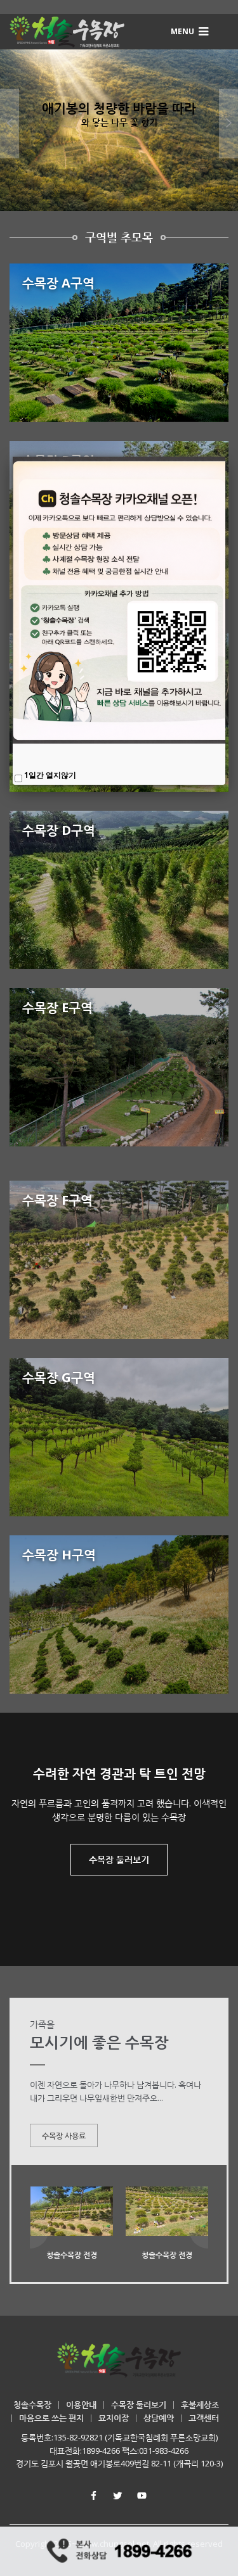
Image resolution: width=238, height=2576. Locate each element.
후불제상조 (200, 2404)
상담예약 (159, 2418)
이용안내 (81, 2404)
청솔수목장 (32, 2404)
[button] (191, 31)
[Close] (225, 457)
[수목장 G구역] (119, 1437)
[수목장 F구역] (119, 1260)
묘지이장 (114, 2418)
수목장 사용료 (64, 2135)
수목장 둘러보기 (119, 1859)
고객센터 (204, 2418)
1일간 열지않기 (50, 775)
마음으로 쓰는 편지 (51, 2418)
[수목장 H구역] (119, 1615)
